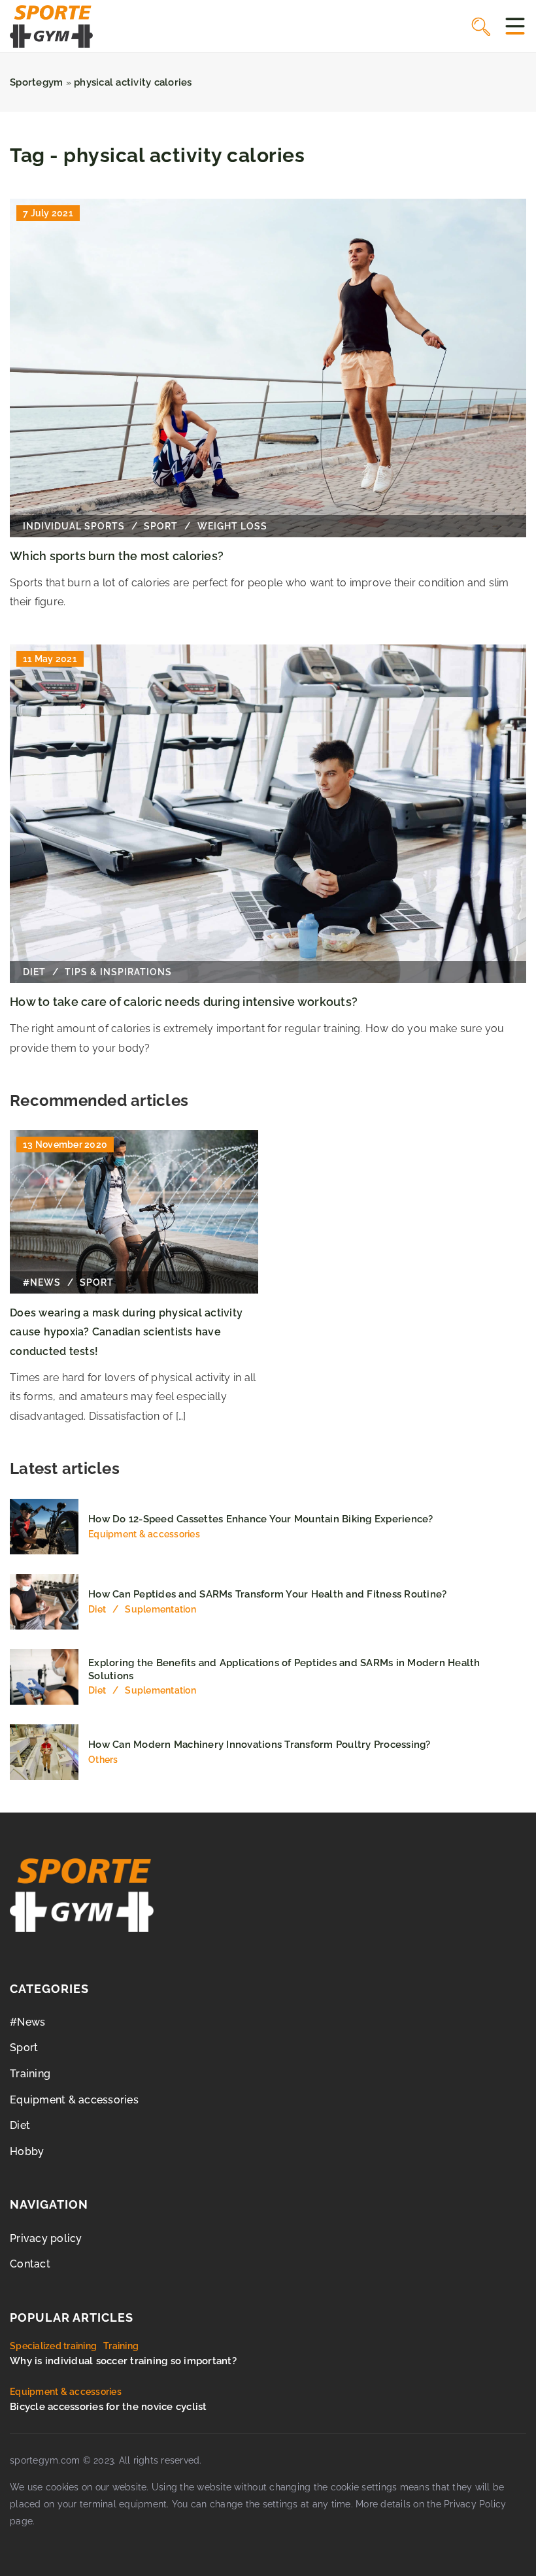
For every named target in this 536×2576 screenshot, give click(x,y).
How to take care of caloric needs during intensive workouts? (184, 1002)
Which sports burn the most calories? (117, 556)
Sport (24, 2048)
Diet (20, 2125)
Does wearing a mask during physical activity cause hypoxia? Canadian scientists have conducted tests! (126, 1332)
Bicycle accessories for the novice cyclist (109, 2407)
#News (27, 2022)
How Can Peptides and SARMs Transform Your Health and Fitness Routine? (267, 1594)
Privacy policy (46, 2238)
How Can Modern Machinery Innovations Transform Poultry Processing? (260, 1745)
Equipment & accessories (74, 2100)
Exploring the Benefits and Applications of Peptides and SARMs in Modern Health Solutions (284, 1669)
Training (30, 2074)
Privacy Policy (475, 2504)
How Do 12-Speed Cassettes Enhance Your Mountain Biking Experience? (261, 1519)
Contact (30, 2264)
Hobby (27, 2151)
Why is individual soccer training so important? (123, 2361)
